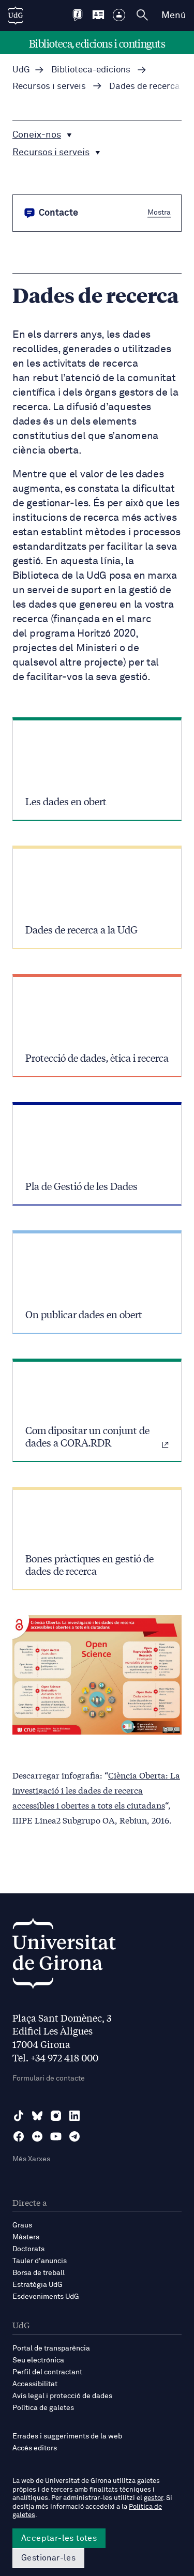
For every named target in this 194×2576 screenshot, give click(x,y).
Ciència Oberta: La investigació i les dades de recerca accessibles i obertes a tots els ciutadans (96, 1790)
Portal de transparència (51, 2348)
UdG (21, 70)
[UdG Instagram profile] (56, 2116)
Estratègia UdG (38, 2285)
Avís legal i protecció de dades (62, 2396)
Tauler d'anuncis (40, 2261)
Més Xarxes (31, 2159)
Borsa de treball (39, 2273)
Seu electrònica (38, 2360)
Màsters (26, 2237)
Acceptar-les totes (59, 2538)
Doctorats (28, 2249)
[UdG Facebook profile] (19, 2136)
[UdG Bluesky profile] (37, 2116)
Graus (22, 2225)
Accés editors (35, 2448)
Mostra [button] (159, 213)
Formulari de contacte (49, 2078)
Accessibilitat (35, 2384)
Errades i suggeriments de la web (67, 2436)
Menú (174, 16)
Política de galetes (43, 2408)
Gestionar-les (48, 2558)
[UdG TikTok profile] (19, 2116)
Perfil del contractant (47, 2372)
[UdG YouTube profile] (56, 2136)
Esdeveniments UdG (46, 2297)
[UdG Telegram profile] (74, 2136)
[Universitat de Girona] (64, 1956)
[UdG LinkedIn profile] (74, 2116)
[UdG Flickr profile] (37, 2136)
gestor (153, 2498)
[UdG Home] (16, 16)
